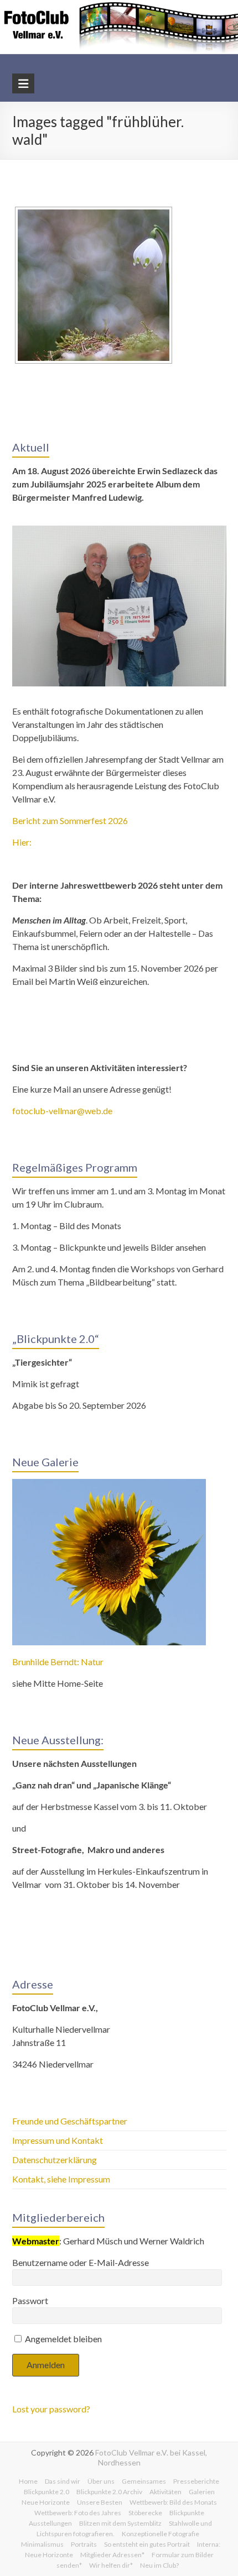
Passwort (30, 2300)
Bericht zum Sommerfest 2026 (70, 820)
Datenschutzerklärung (55, 2160)
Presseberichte (196, 2481)
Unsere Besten (100, 2502)
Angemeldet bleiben (63, 2339)
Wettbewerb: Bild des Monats (173, 2502)
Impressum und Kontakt (58, 2140)
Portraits (84, 2544)
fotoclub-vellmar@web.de (62, 1111)
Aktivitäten (165, 2492)
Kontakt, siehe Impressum (61, 2179)
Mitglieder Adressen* (112, 2555)
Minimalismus (42, 2544)
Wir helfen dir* (111, 2565)
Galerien (202, 2492)
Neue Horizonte (46, 2502)
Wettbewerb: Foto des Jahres (78, 2513)
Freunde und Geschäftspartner (71, 2121)
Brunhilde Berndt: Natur (58, 1662)
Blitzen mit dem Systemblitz (120, 2523)
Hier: (22, 842)
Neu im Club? (159, 2565)
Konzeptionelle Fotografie (161, 2534)
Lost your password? (51, 2409)
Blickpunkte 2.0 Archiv (109, 2492)
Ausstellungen (50, 2523)
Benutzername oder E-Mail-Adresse (81, 2262)
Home (28, 2481)
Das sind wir (63, 2481)
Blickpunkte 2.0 (46, 2492)
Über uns (101, 2481)
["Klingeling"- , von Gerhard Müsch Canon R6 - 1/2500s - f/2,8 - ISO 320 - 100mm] (94, 285)
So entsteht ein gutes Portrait (147, 2544)
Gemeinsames (144, 2481)
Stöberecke (145, 2513)
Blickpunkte (187, 2513)
